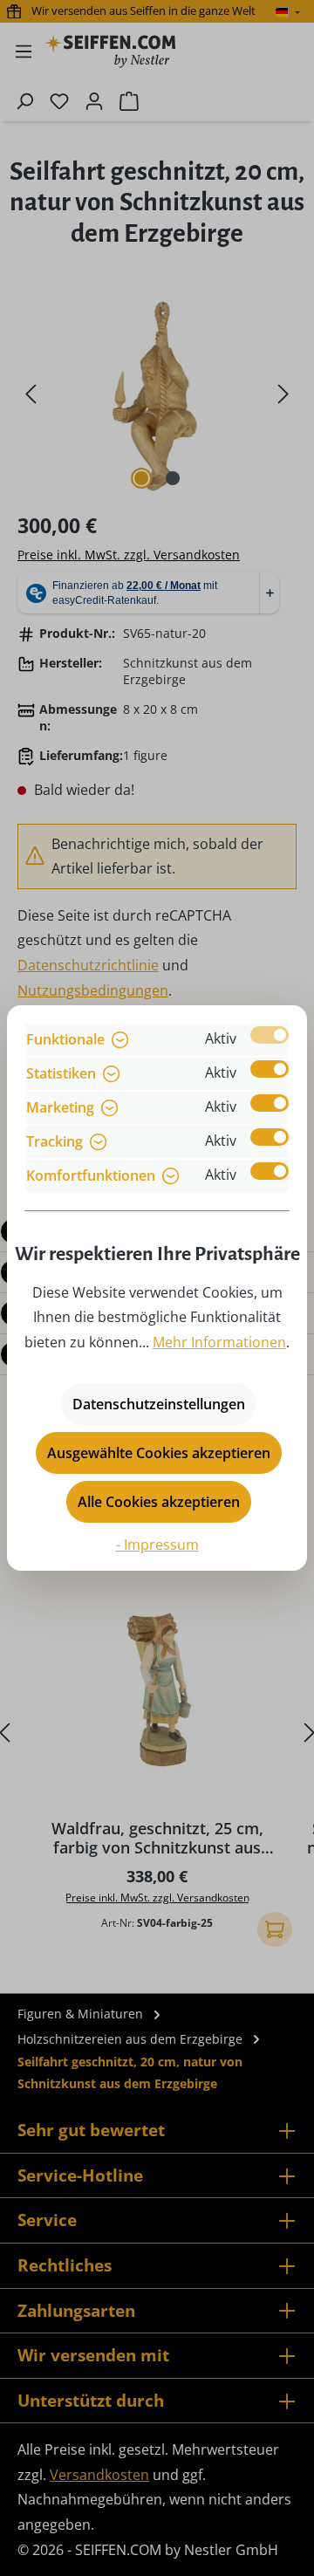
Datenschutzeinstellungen (159, 1404)
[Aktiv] (270, 1035)
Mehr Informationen (219, 1342)
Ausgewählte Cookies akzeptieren (159, 1453)
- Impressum (157, 1545)
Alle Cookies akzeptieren (159, 1502)
